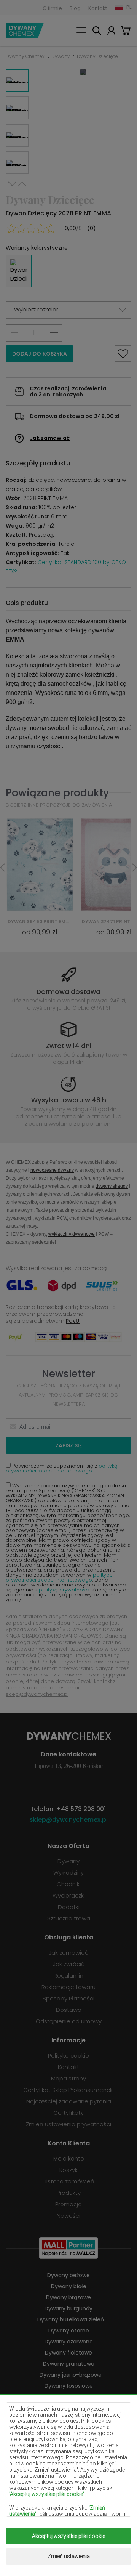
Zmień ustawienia (69, 2556)
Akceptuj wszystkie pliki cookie (68, 2536)
